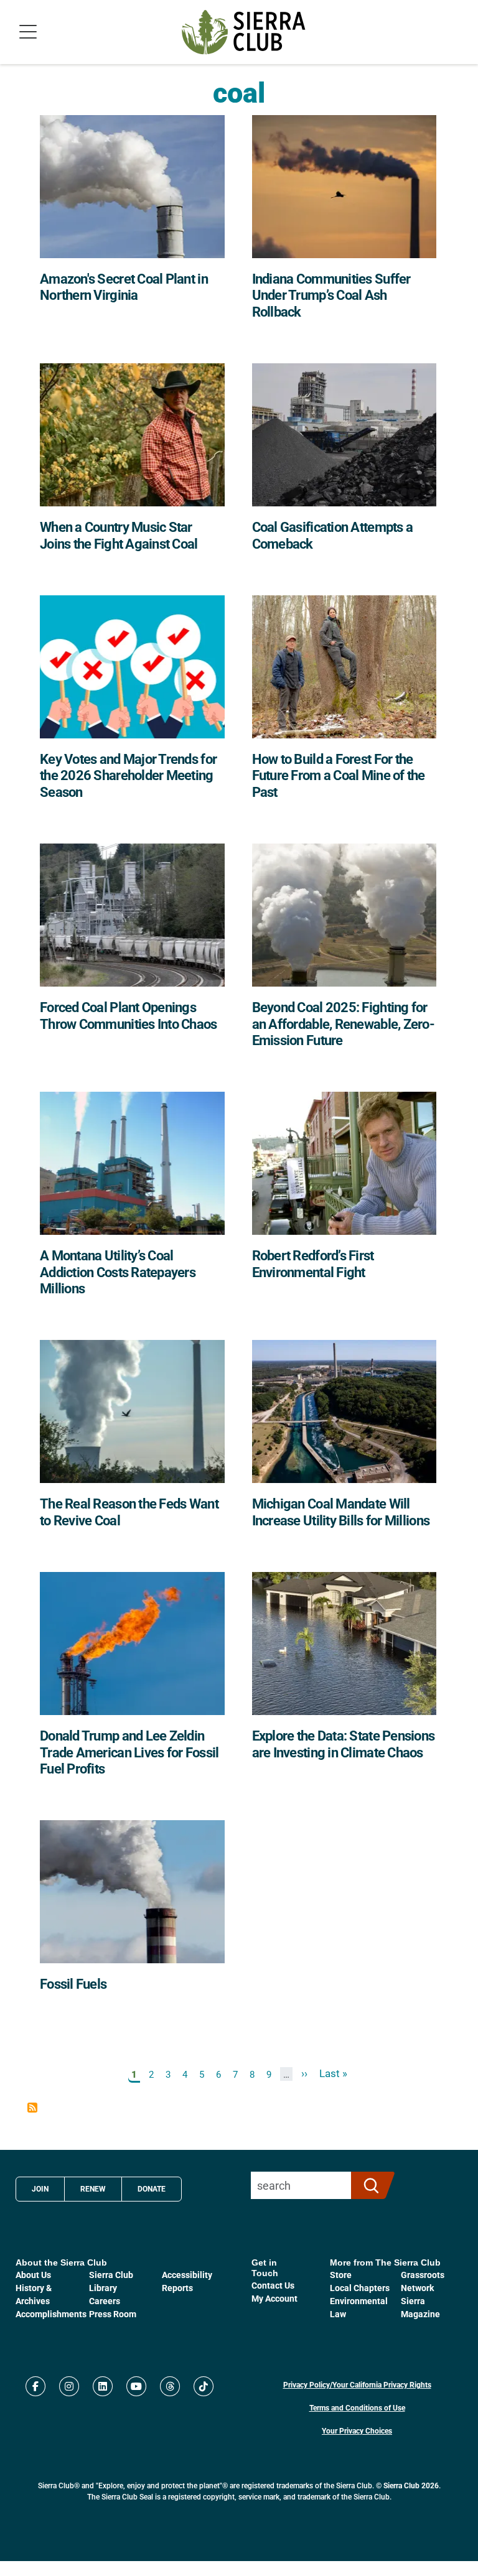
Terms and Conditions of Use (357, 2407)
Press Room (113, 2314)
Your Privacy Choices (357, 2430)
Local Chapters (360, 2288)
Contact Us (273, 2285)
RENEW (93, 2188)
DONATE (152, 2188)
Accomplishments (51, 2314)
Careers (105, 2301)
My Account (274, 2298)
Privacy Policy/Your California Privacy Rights (357, 2384)
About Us (33, 2275)
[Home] (244, 32)
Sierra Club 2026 (411, 2485)
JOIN (40, 2188)
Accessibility (187, 2275)
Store (341, 2275)
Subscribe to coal (32, 2108)
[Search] (368, 2185)
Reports (177, 2288)
